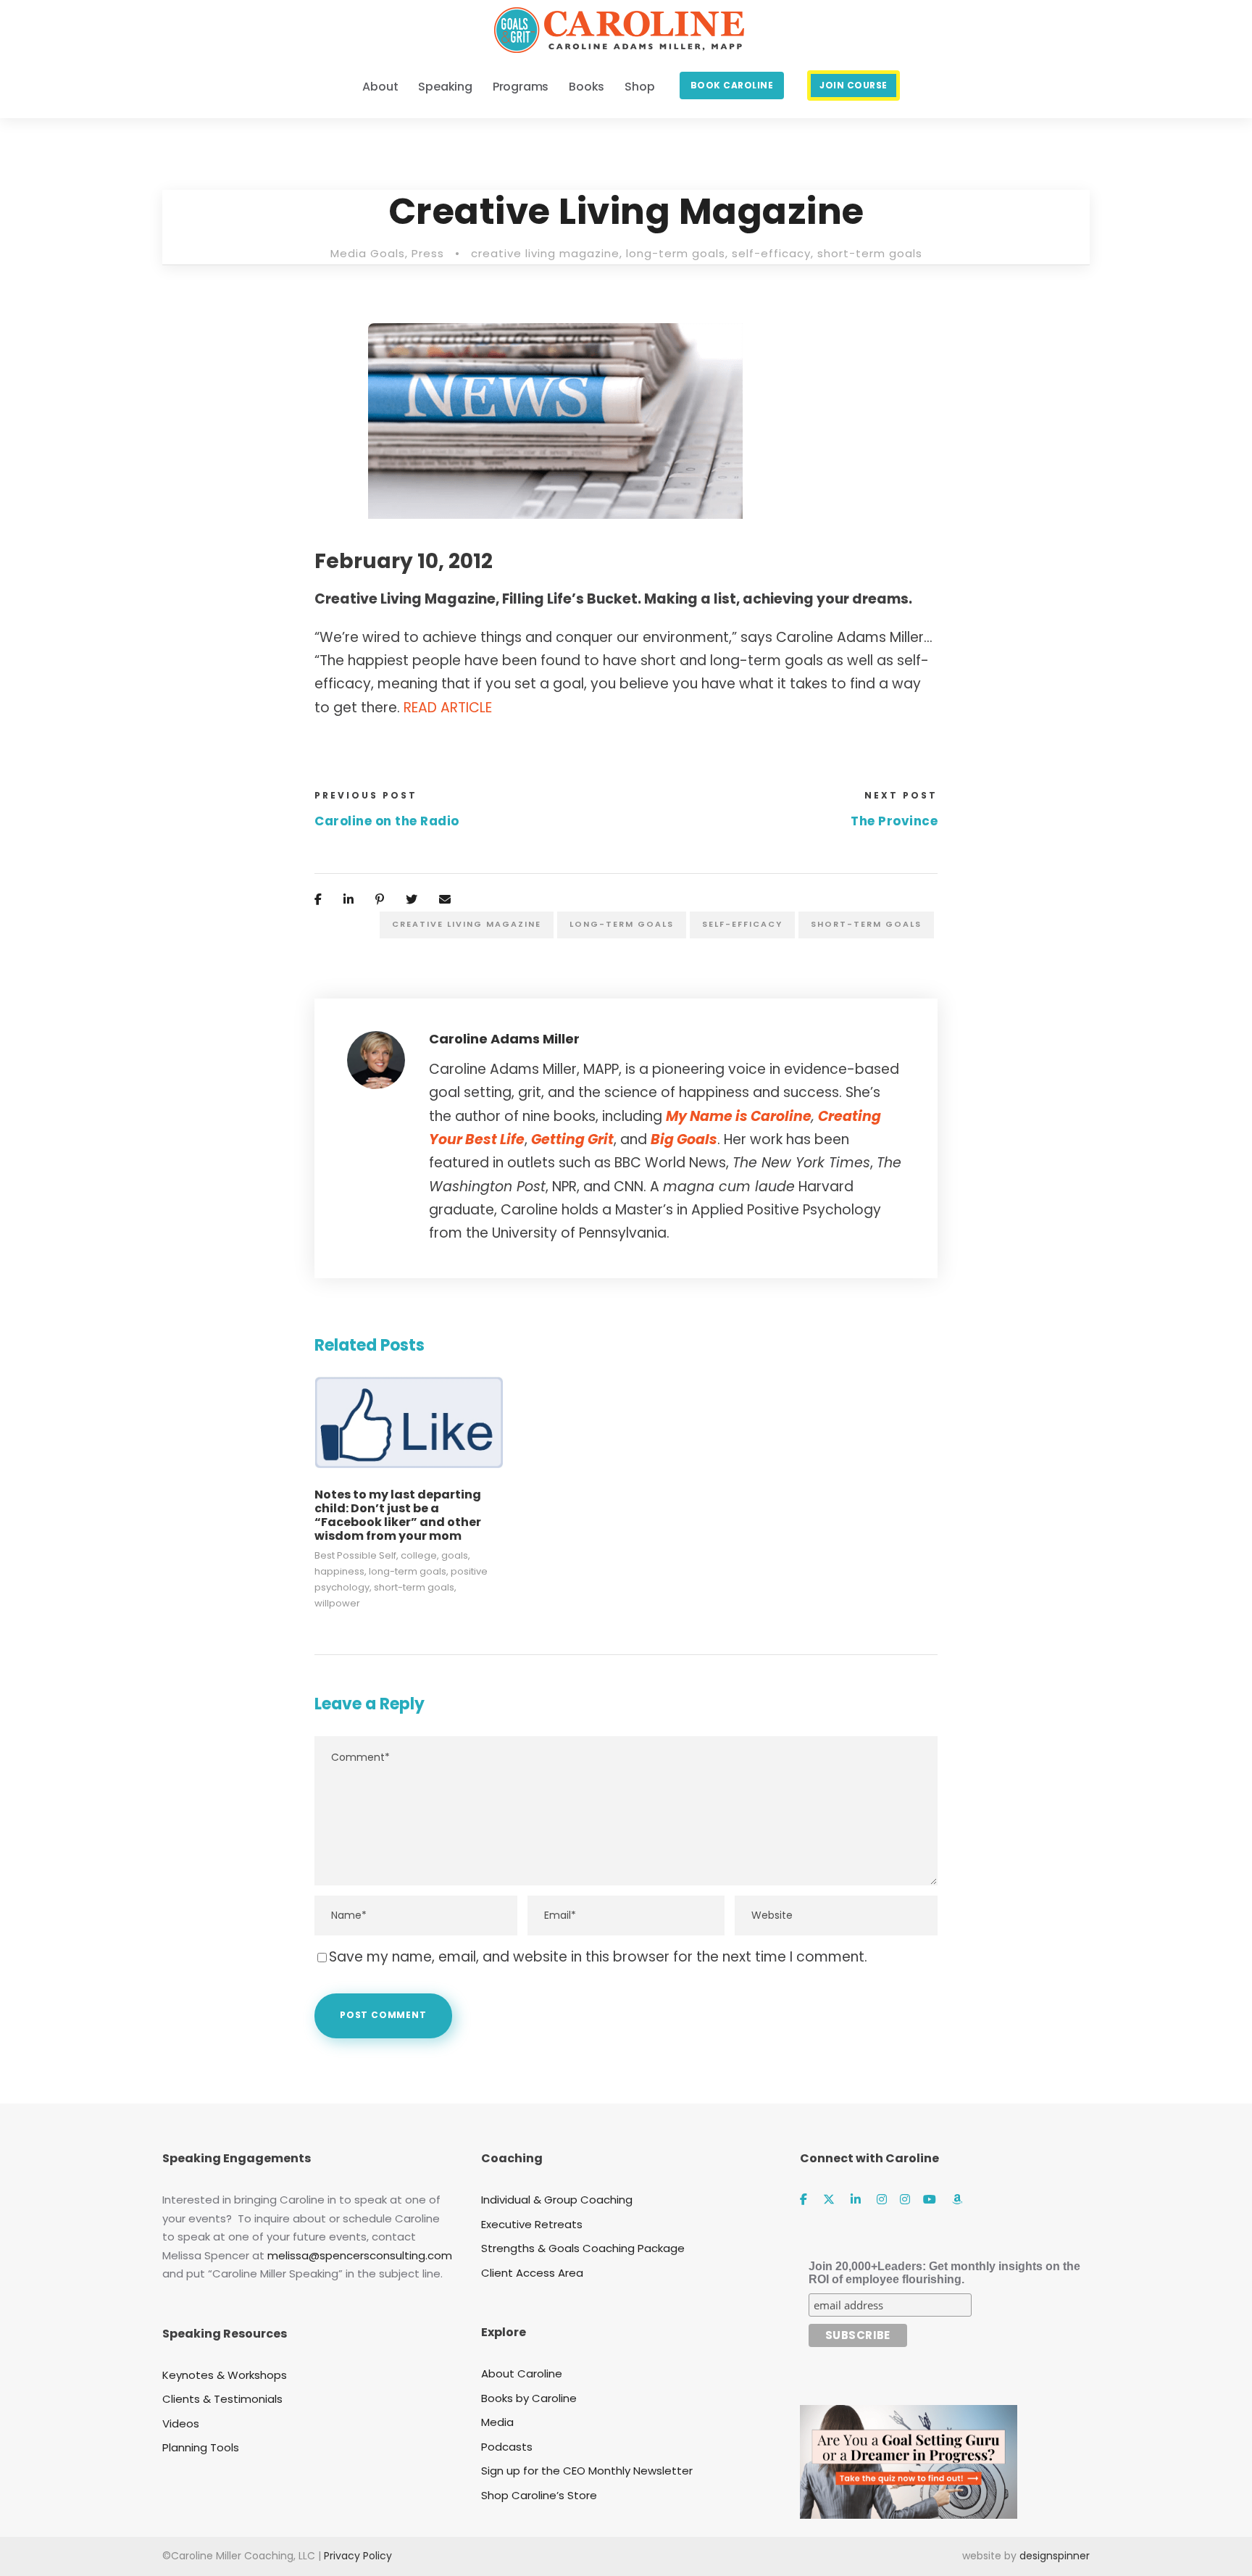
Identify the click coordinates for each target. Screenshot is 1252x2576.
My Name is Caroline (739, 1116)
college (419, 1555)
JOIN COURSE (854, 85)
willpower (337, 1603)
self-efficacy (771, 253)
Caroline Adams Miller (504, 1039)
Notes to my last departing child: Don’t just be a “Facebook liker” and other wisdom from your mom (398, 1516)
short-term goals (870, 253)
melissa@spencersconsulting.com (360, 2255)
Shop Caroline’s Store (539, 2495)
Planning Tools (201, 2447)
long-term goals (676, 253)
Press (428, 253)
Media (497, 2422)
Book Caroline (732, 85)
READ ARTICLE (448, 708)
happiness (339, 1571)
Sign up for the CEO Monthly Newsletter (587, 2471)
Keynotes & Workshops (225, 2375)
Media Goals (368, 253)
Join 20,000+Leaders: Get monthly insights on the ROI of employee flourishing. (944, 2273)
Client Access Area (532, 2273)
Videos (181, 2423)
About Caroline (522, 2373)
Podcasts (507, 2447)
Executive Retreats (532, 2224)
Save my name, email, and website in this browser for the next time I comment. (598, 1957)
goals (455, 1555)
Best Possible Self (355, 1555)
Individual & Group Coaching (557, 2200)
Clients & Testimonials (222, 2399)
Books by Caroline (529, 2398)
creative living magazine (545, 253)
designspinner (1055, 2556)
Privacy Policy (358, 2556)
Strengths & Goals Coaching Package (583, 2248)
